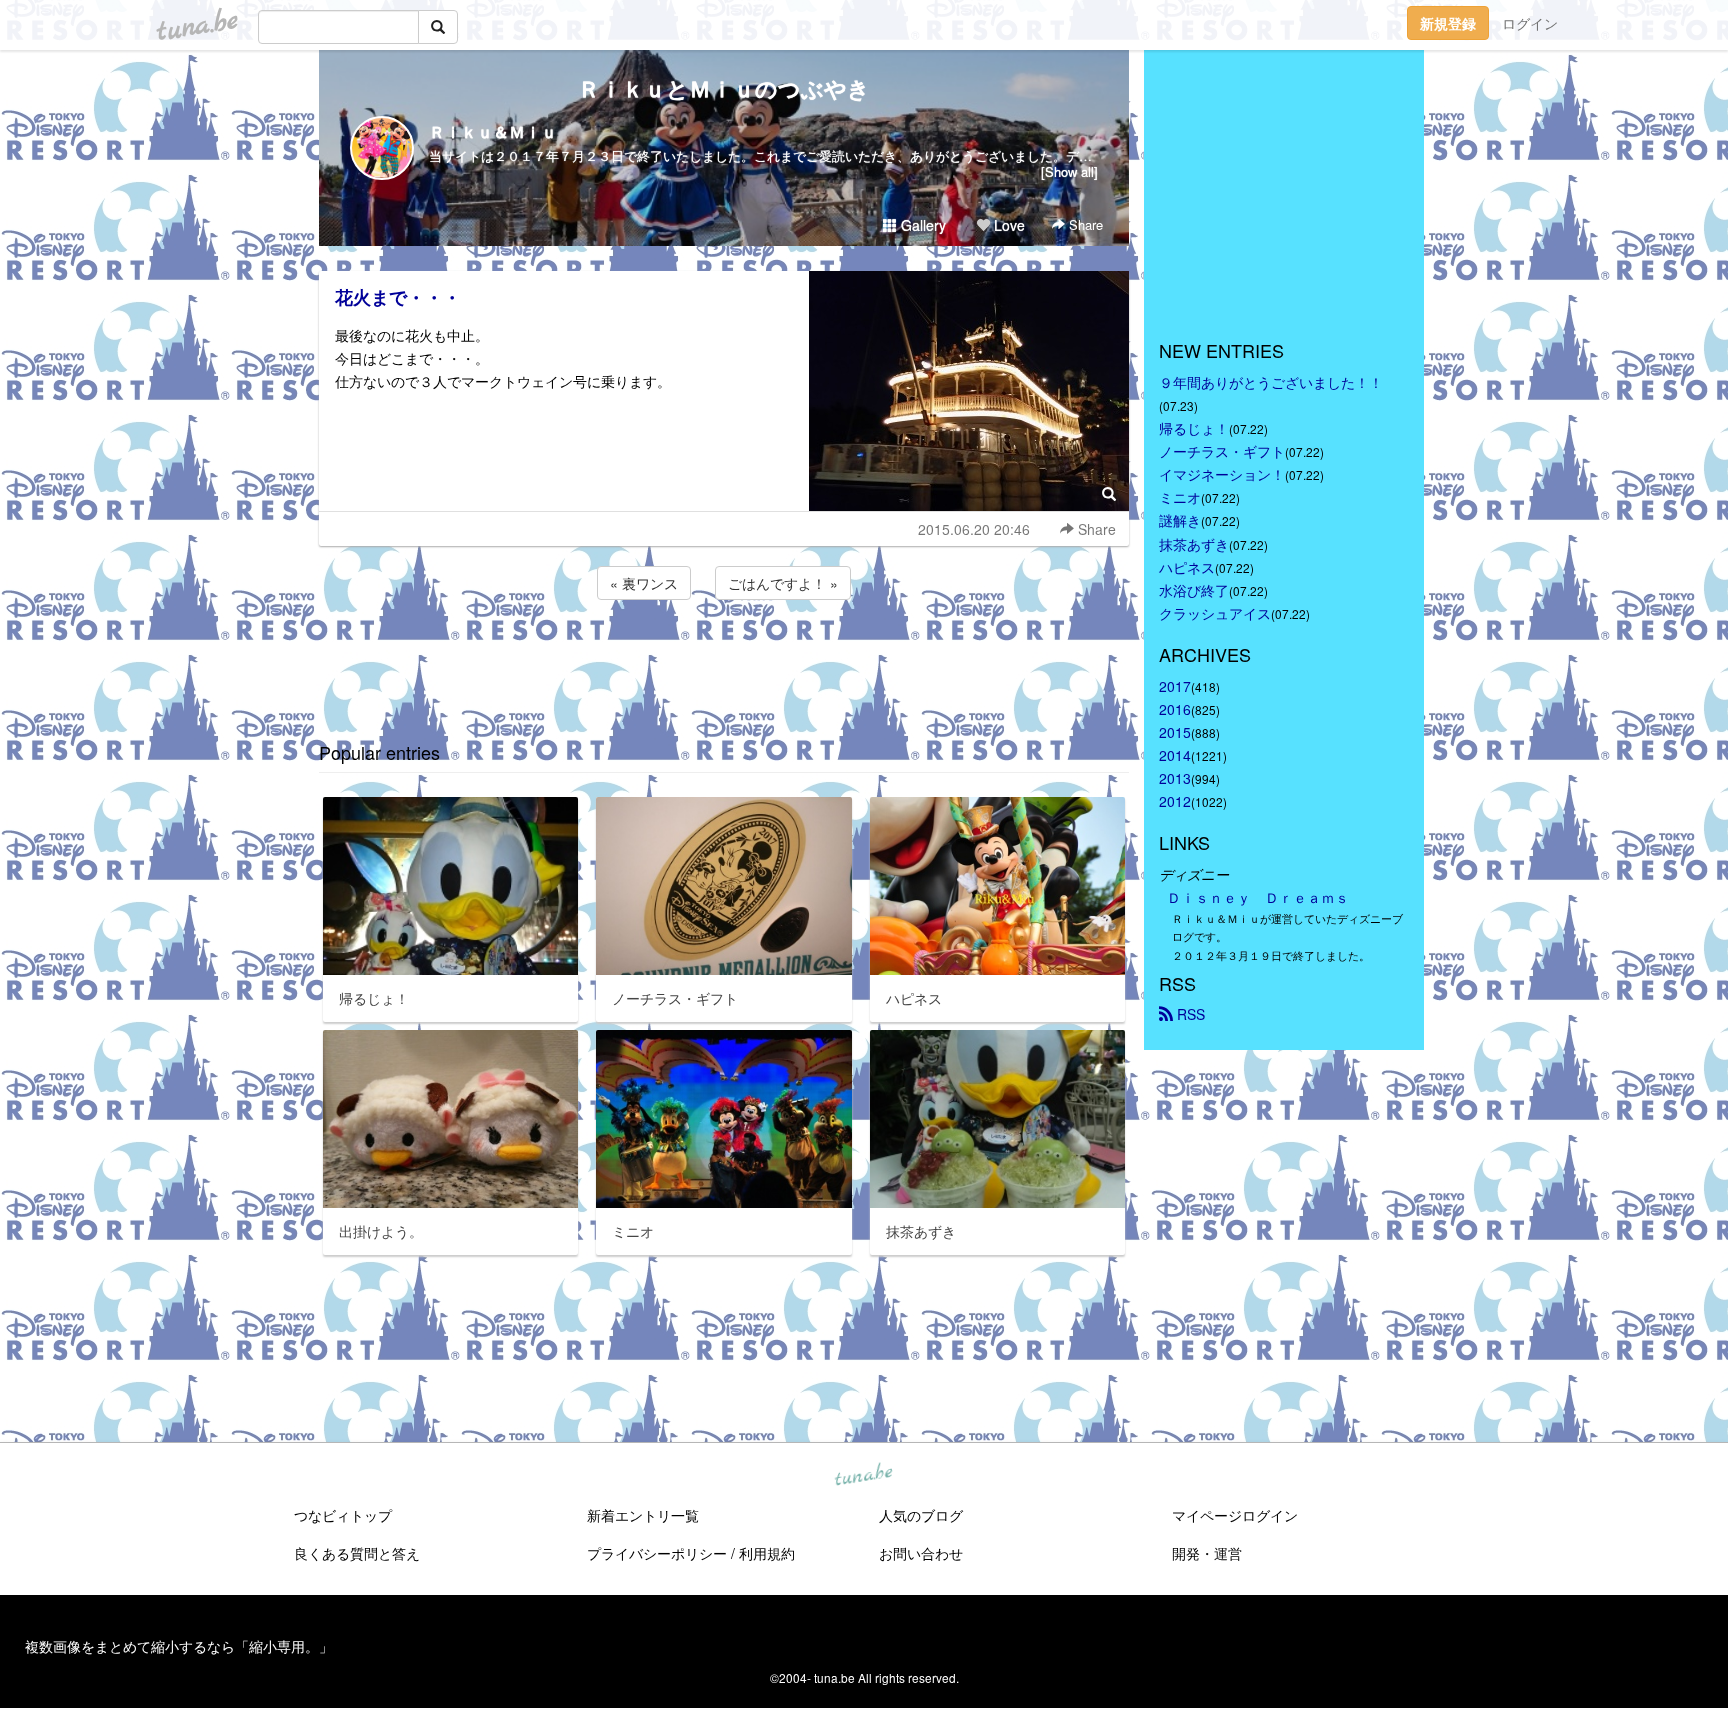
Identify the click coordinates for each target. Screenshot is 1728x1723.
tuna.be (863, 1476)
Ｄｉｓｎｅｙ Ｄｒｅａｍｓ (1258, 897)
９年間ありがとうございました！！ (1271, 382)
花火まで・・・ (398, 297)
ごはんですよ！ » (783, 583)
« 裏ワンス (644, 583)
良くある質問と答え (357, 1553)
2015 (1175, 732)
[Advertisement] (724, 658)
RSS (1189, 1014)
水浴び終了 (1194, 590)
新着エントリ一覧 (643, 1515)
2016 (1175, 709)
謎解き (1180, 520)
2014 (1175, 755)
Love (1007, 225)
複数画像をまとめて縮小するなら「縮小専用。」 (179, 1646)
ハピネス (1187, 567)
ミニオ (1180, 497)
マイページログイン (1235, 1515)
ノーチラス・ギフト (1222, 451)
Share (1084, 224)
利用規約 (767, 1553)
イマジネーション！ (1222, 474)
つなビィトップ (343, 1515)
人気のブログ (921, 1515)
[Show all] (1069, 171)
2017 (1175, 686)
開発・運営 (1207, 1553)
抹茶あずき (1194, 544)
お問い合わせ (921, 1553)
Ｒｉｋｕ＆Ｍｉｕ (493, 131)
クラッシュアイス (1215, 613)
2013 (1175, 778)
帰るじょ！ (1194, 428)
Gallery (921, 225)
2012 (1175, 801)
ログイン (1530, 23)
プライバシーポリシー (657, 1553)
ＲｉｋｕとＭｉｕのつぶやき (724, 88)
